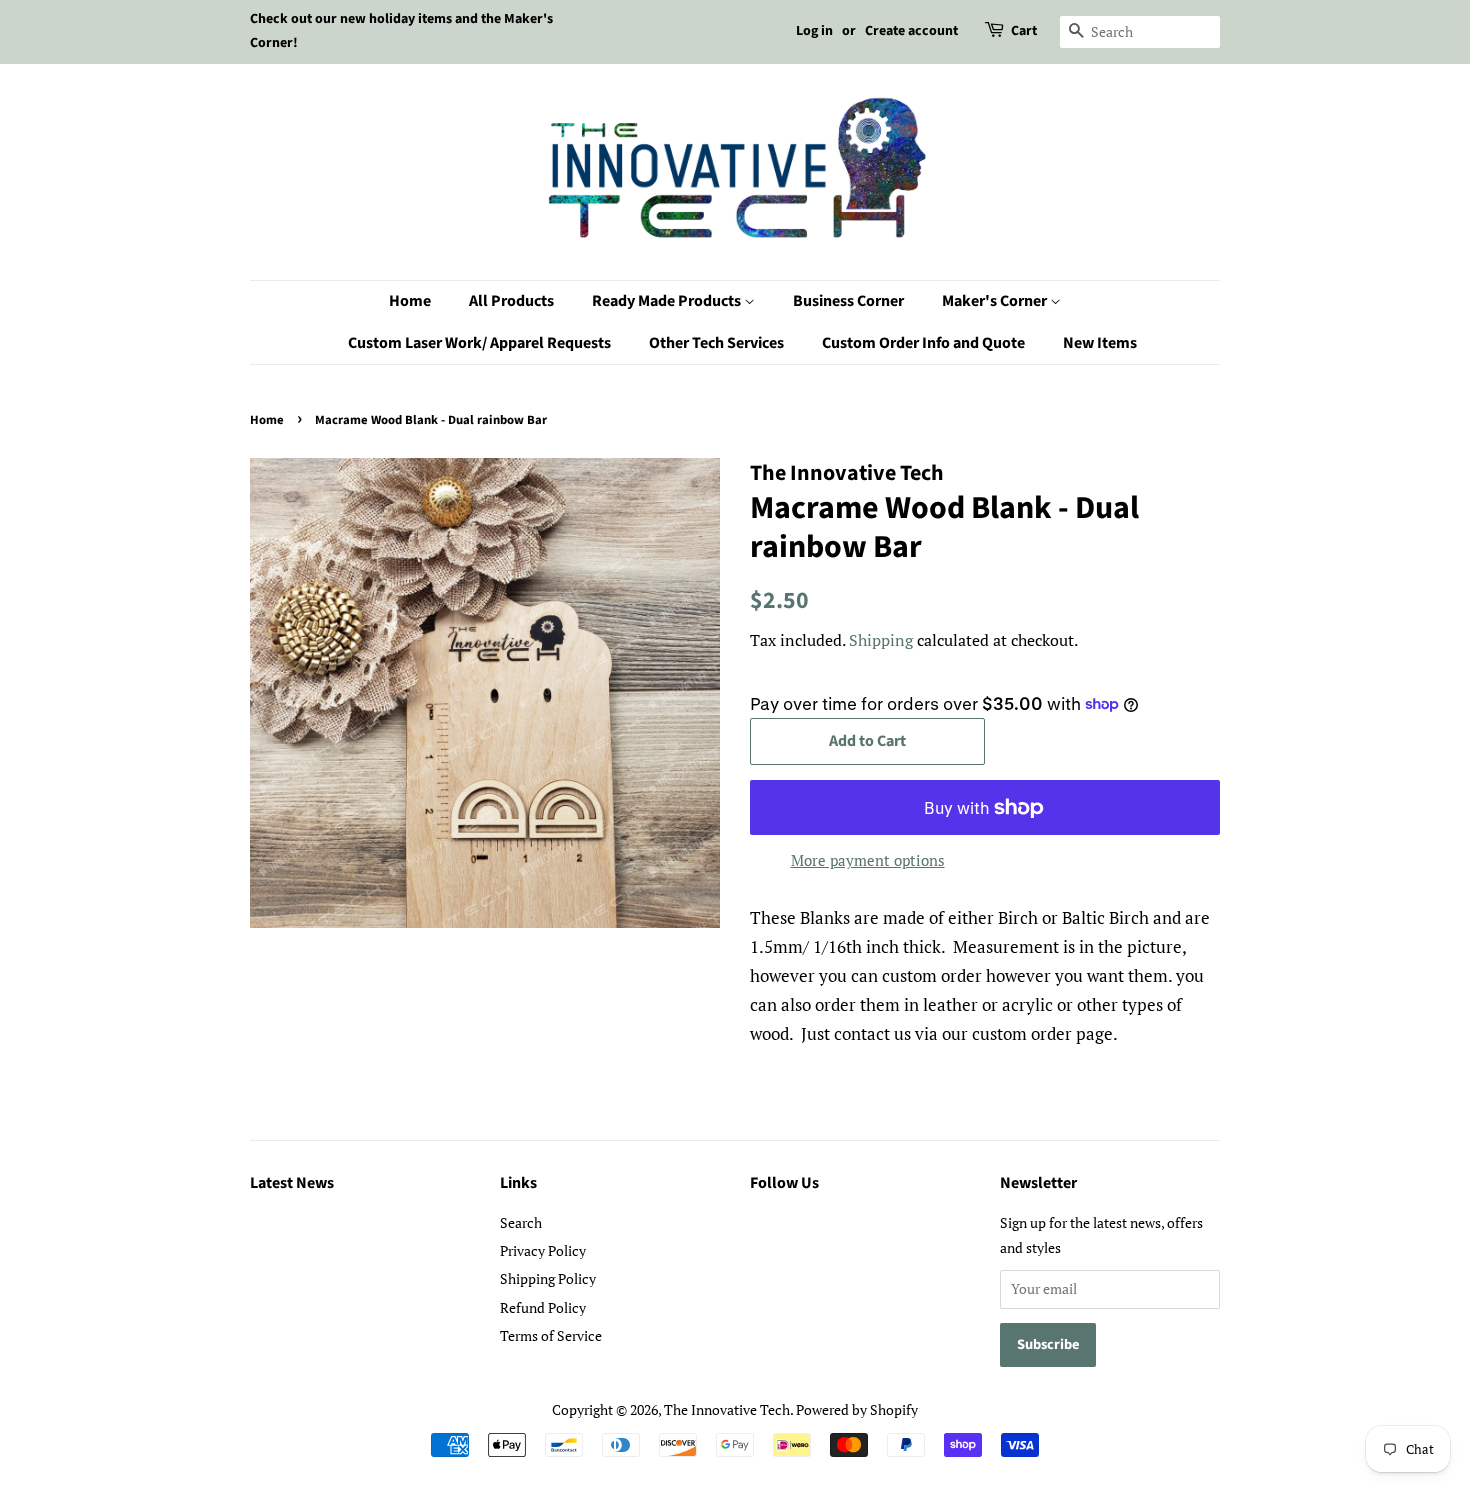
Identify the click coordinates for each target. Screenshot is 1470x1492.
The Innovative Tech (727, 1409)
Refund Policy (543, 1307)
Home (410, 301)
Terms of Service (551, 1335)
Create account (911, 31)
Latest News (292, 1183)
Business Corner (848, 301)
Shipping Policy (548, 1278)
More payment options (868, 860)
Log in (814, 31)
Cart (1024, 31)
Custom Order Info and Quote (923, 343)
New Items (1100, 343)
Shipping (881, 640)
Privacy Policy (543, 1250)
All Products (511, 301)
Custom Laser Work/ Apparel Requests (479, 343)
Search (521, 1222)
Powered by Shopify (857, 1409)
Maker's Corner (996, 301)
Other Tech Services (716, 343)
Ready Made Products (668, 301)
